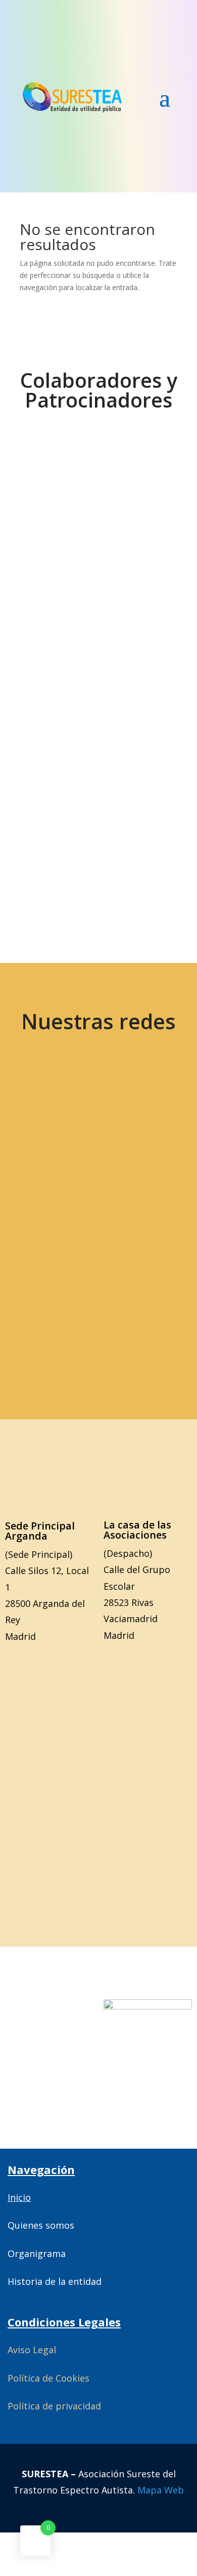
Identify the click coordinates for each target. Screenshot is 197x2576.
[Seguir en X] (61, 1105)
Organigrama (37, 2253)
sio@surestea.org (99, 1317)
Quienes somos (41, 2225)
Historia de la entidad (55, 2281)
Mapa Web (161, 2490)
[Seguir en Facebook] (132, 1105)
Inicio (19, 2197)
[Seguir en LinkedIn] (132, 1169)
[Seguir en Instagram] (61, 1169)
